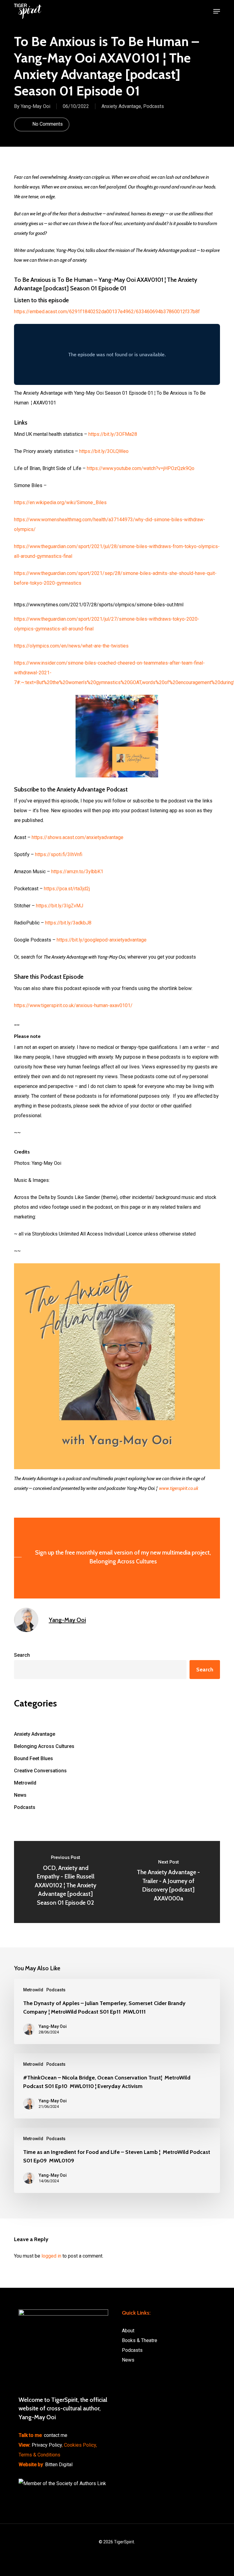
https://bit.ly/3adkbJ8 (68, 923)
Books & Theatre (140, 2340)
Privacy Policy (47, 2445)
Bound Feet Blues (34, 1758)
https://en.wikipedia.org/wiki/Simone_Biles (60, 502)
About (128, 2331)
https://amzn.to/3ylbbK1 (77, 872)
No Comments (47, 124)
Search (22, 1655)
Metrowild (25, 1783)
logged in (51, 2256)
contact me (56, 2435)
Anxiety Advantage (121, 106)
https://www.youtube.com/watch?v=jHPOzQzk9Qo (141, 468)
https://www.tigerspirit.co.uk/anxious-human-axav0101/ (73, 1005)
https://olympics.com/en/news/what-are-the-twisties (71, 646)
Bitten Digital (59, 2465)
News (20, 1795)
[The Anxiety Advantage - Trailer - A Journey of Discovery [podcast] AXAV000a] (168, 1882)
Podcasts (154, 106)
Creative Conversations (40, 1771)
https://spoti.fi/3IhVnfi (59, 854)
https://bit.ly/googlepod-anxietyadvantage (102, 940)
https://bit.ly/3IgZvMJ (60, 906)
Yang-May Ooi (35, 106)
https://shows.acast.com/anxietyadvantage (78, 837)
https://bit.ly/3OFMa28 (113, 434)
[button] (217, 11)
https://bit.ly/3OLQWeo (104, 451)
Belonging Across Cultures (44, 1746)
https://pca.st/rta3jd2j (67, 889)
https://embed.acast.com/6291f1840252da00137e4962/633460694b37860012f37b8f (107, 312)
